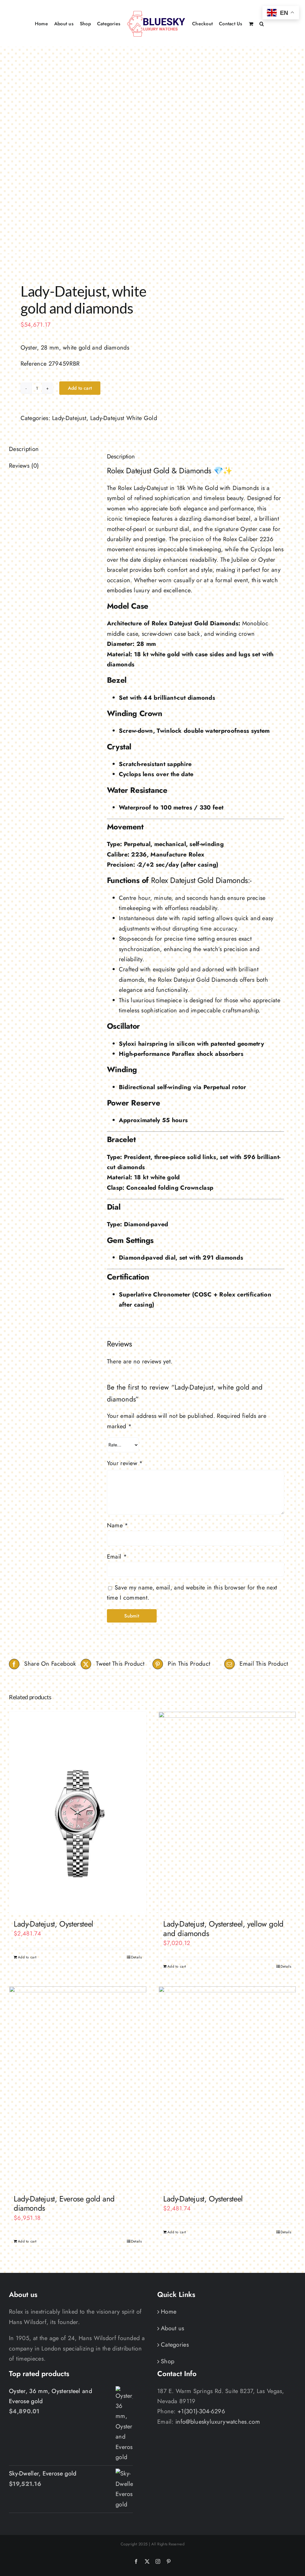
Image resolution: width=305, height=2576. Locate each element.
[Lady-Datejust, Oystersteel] (78, 1813)
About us (172, 2328)
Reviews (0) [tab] (24, 466)
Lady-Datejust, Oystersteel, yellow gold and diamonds (223, 1929)
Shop (168, 2361)
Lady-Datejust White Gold (124, 418)
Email (117, 1557)
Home (169, 2312)
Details (136, 1957)
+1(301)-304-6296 (201, 2411)
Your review (125, 1463)
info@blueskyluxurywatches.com (218, 2422)
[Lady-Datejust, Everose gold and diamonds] (78, 2087)
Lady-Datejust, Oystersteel (53, 1924)
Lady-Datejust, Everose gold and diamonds (64, 2203)
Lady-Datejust (69, 418)
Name (118, 1525)
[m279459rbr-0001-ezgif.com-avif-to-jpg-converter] (78, 166)
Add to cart (80, 388)
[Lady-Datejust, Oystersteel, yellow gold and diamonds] (227, 1813)
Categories (175, 2345)
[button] (262, 23)
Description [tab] (24, 449)
